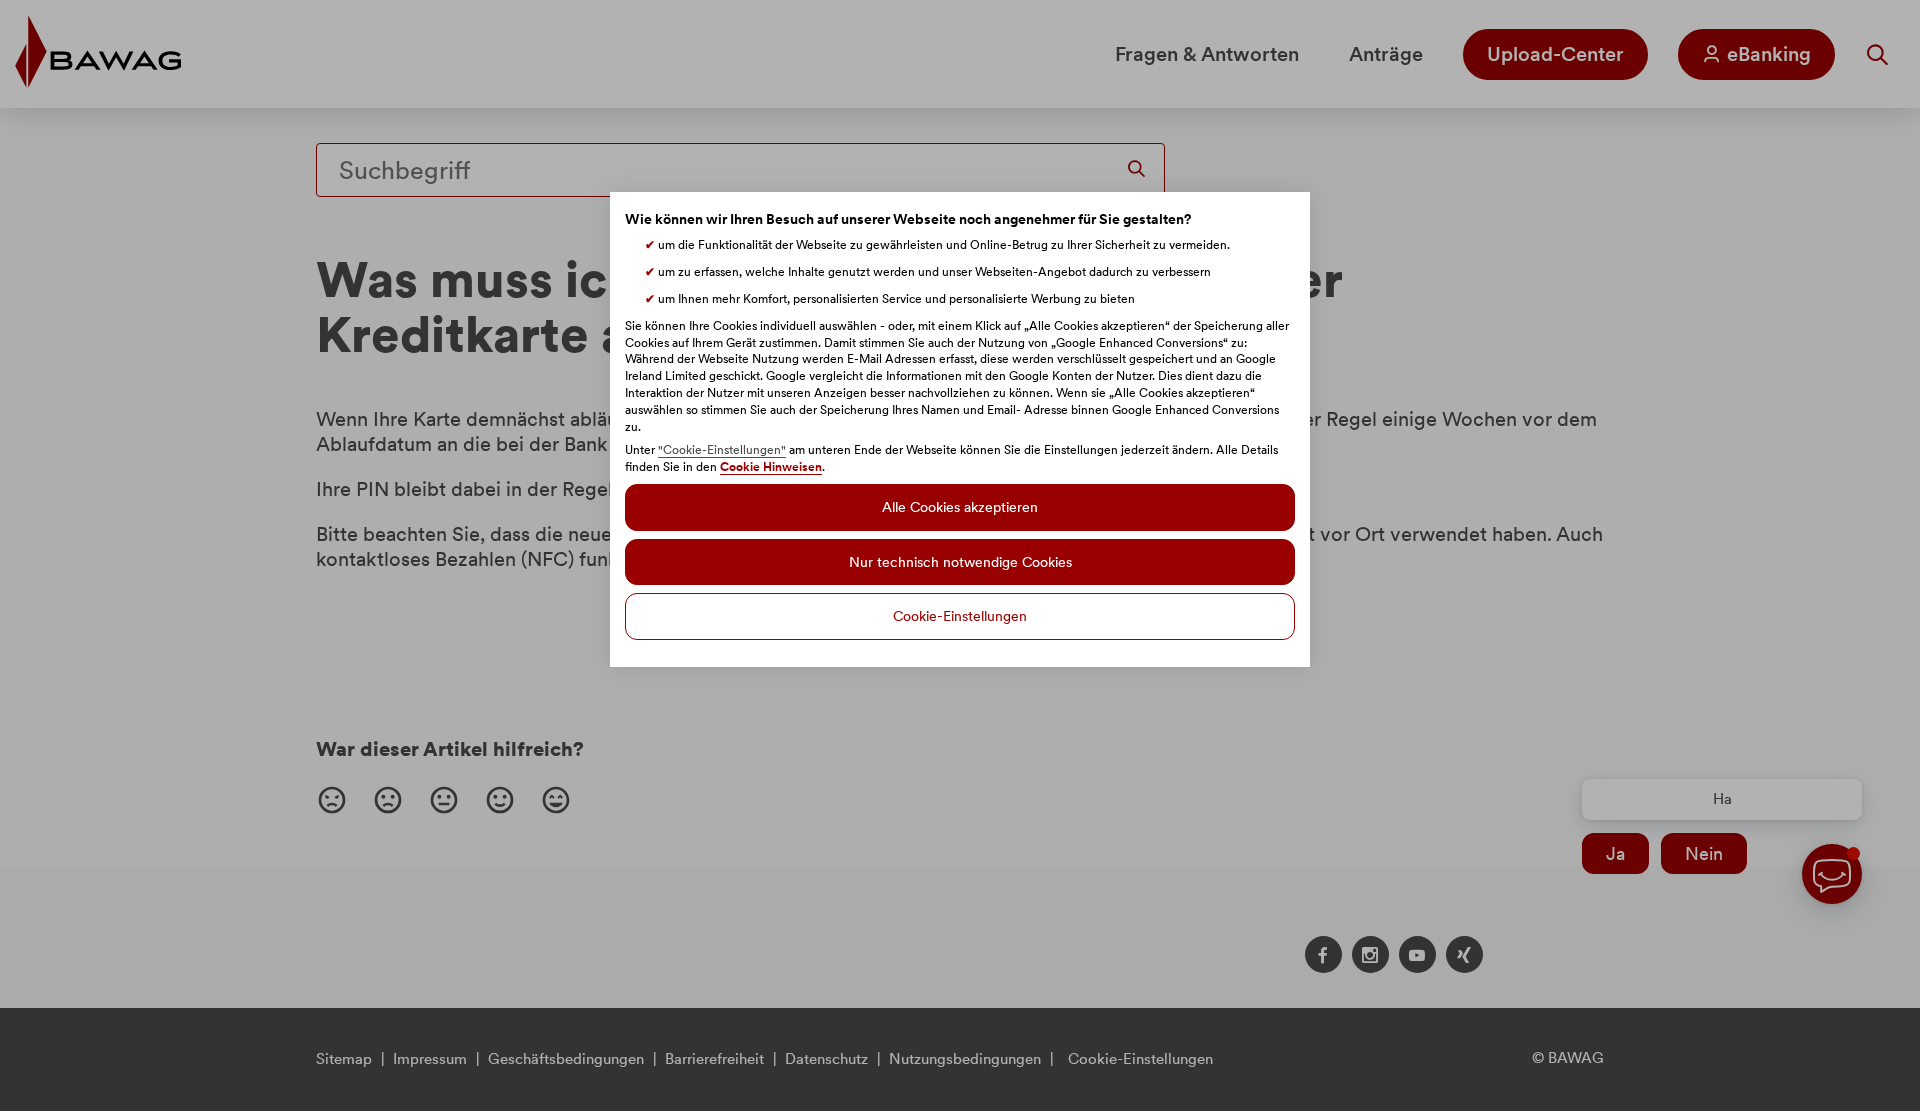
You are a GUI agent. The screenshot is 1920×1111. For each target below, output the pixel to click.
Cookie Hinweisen (771, 467)
